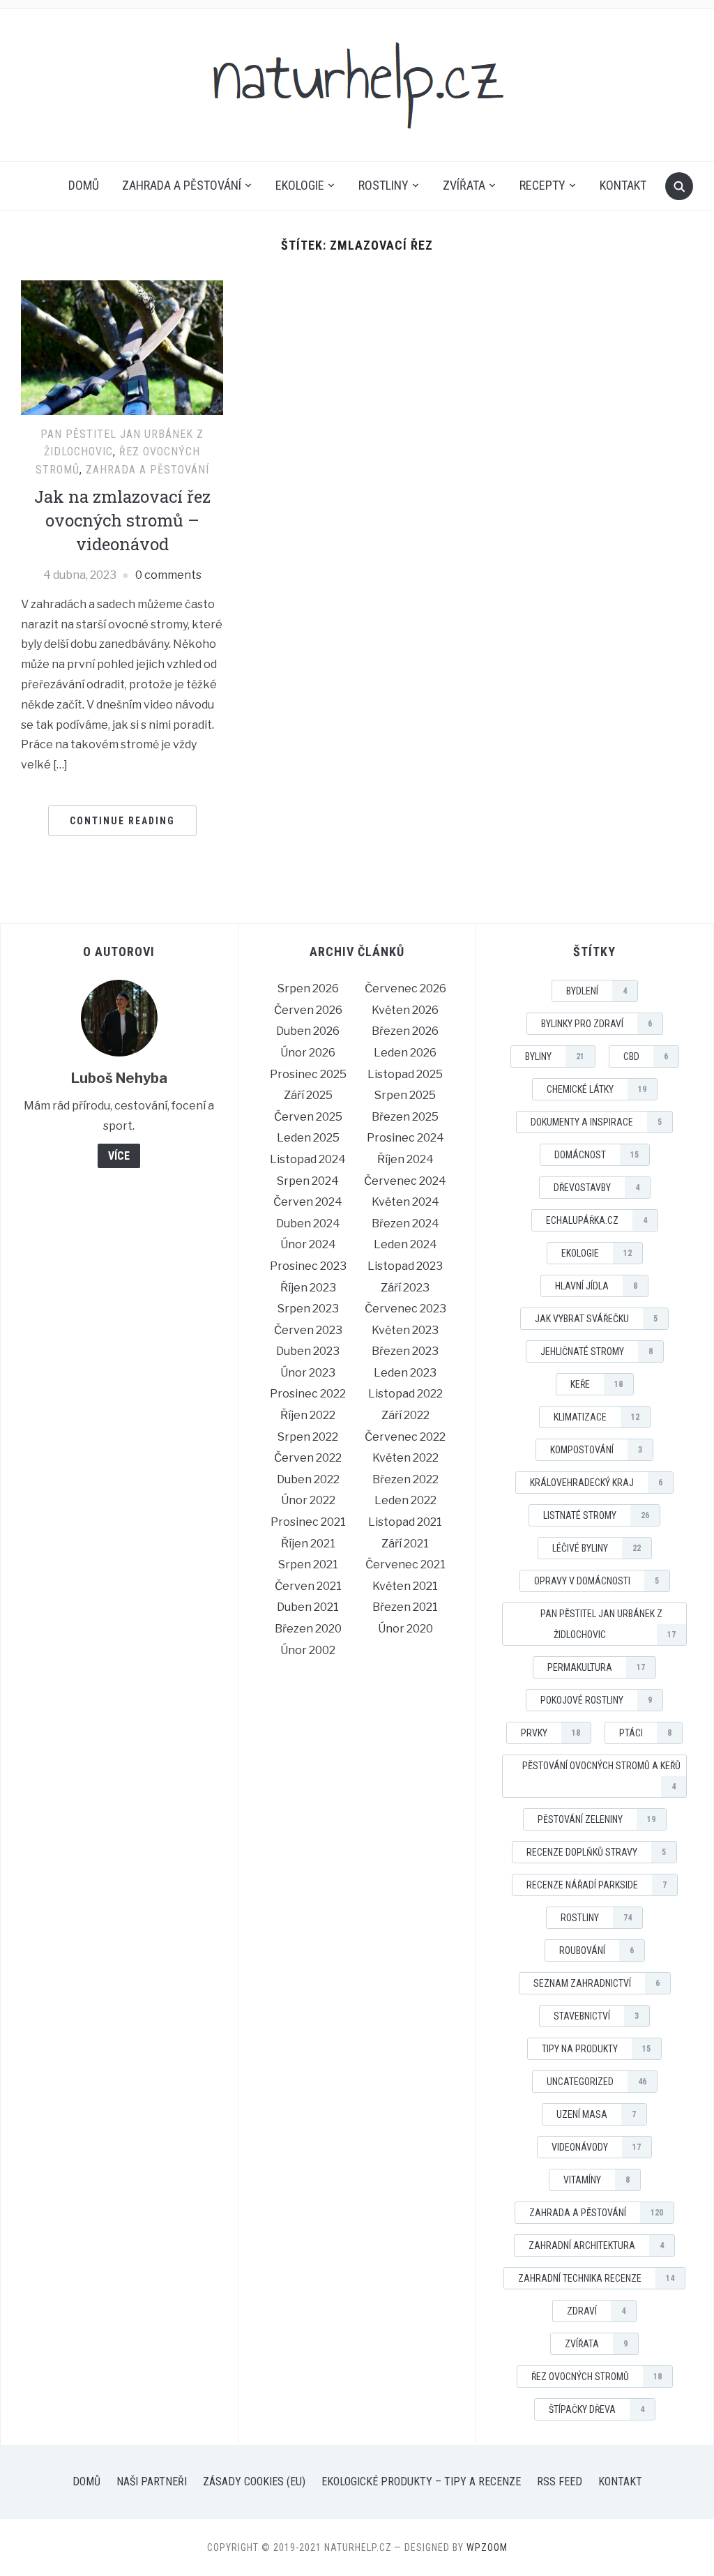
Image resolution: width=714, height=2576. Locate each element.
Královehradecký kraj (596, 1483)
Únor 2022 (308, 1500)
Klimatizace (597, 1417)
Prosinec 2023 (308, 1266)
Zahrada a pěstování (182, 185)
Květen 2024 (405, 1202)
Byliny (555, 1056)
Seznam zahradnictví (597, 1983)
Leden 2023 (405, 1373)
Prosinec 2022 (308, 1394)
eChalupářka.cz (597, 1220)
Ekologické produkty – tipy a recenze (421, 2482)
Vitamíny (597, 2180)
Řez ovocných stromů (597, 2377)
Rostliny (383, 185)
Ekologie (300, 185)
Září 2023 (405, 1288)
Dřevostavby (597, 1188)
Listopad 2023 (405, 1266)
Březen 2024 (405, 1223)
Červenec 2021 (405, 1564)
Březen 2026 (405, 1031)
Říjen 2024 (405, 1159)
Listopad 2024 (308, 1159)
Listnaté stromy (596, 1515)
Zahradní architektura (596, 2245)
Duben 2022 (308, 1479)
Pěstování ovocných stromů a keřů (601, 1776)
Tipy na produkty (596, 2049)
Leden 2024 (405, 1244)
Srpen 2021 (308, 1564)
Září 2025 (308, 1095)
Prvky (550, 1733)
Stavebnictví (596, 2016)
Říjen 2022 (308, 1415)
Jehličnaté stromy (597, 1351)
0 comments (168, 575)
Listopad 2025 (405, 1074)
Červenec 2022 (405, 1437)
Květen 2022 (405, 1458)
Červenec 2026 (405, 988)
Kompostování (596, 1450)
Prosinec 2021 (308, 1522)
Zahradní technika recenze (596, 2278)
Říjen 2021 (308, 1544)
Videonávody (596, 2147)
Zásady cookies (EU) (254, 2482)
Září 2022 (405, 1415)
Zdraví (596, 2311)
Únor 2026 (308, 1053)
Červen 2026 (308, 1010)
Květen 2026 (405, 1010)
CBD (646, 1056)
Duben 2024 (308, 1223)
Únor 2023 (308, 1373)
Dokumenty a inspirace (596, 1122)
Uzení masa (596, 2114)
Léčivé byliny (597, 1548)
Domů (84, 185)
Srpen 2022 (308, 1437)
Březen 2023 (405, 1351)
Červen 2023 (308, 1330)
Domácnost (597, 1155)
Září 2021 (405, 1544)
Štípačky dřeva (597, 2409)
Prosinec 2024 (405, 1138)
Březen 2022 (405, 1479)
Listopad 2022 (405, 1394)
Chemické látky (597, 1089)
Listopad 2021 (405, 1522)
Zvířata (464, 185)
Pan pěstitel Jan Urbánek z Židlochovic (608, 1624)
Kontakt (623, 185)
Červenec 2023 (405, 1309)
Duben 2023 (308, 1351)
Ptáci (645, 1733)
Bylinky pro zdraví (597, 1024)
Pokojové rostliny (596, 1700)
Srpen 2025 (405, 1095)
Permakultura (596, 1667)
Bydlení (597, 991)
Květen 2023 (405, 1330)
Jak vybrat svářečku (596, 1319)
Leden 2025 (308, 1138)
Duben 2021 (308, 1607)
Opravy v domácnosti (597, 1581)
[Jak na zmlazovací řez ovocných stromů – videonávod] (122, 346)
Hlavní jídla (596, 1286)
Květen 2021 (405, 1586)
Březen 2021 (405, 1607)
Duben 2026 (308, 1031)
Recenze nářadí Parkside (597, 1885)
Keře (597, 1384)
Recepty (542, 185)
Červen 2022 (308, 1458)
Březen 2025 (405, 1117)
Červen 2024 (308, 1202)
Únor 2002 (308, 1650)
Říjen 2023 (308, 1288)
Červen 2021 (308, 1586)
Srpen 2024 (308, 1181)
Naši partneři (152, 2482)
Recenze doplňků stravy (596, 1852)
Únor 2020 (405, 1629)
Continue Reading (122, 821)
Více (119, 1156)
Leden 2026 (405, 1053)
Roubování (597, 1950)
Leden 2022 (405, 1500)
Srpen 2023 (308, 1309)
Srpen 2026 (308, 988)
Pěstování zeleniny (597, 1819)
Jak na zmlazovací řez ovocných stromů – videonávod (122, 520)
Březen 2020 (308, 1629)
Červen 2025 (308, 1117)
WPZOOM (487, 2547)
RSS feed (560, 2482)
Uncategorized (597, 2082)
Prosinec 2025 (308, 1074)
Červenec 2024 (405, 1181)
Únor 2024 (308, 1244)
